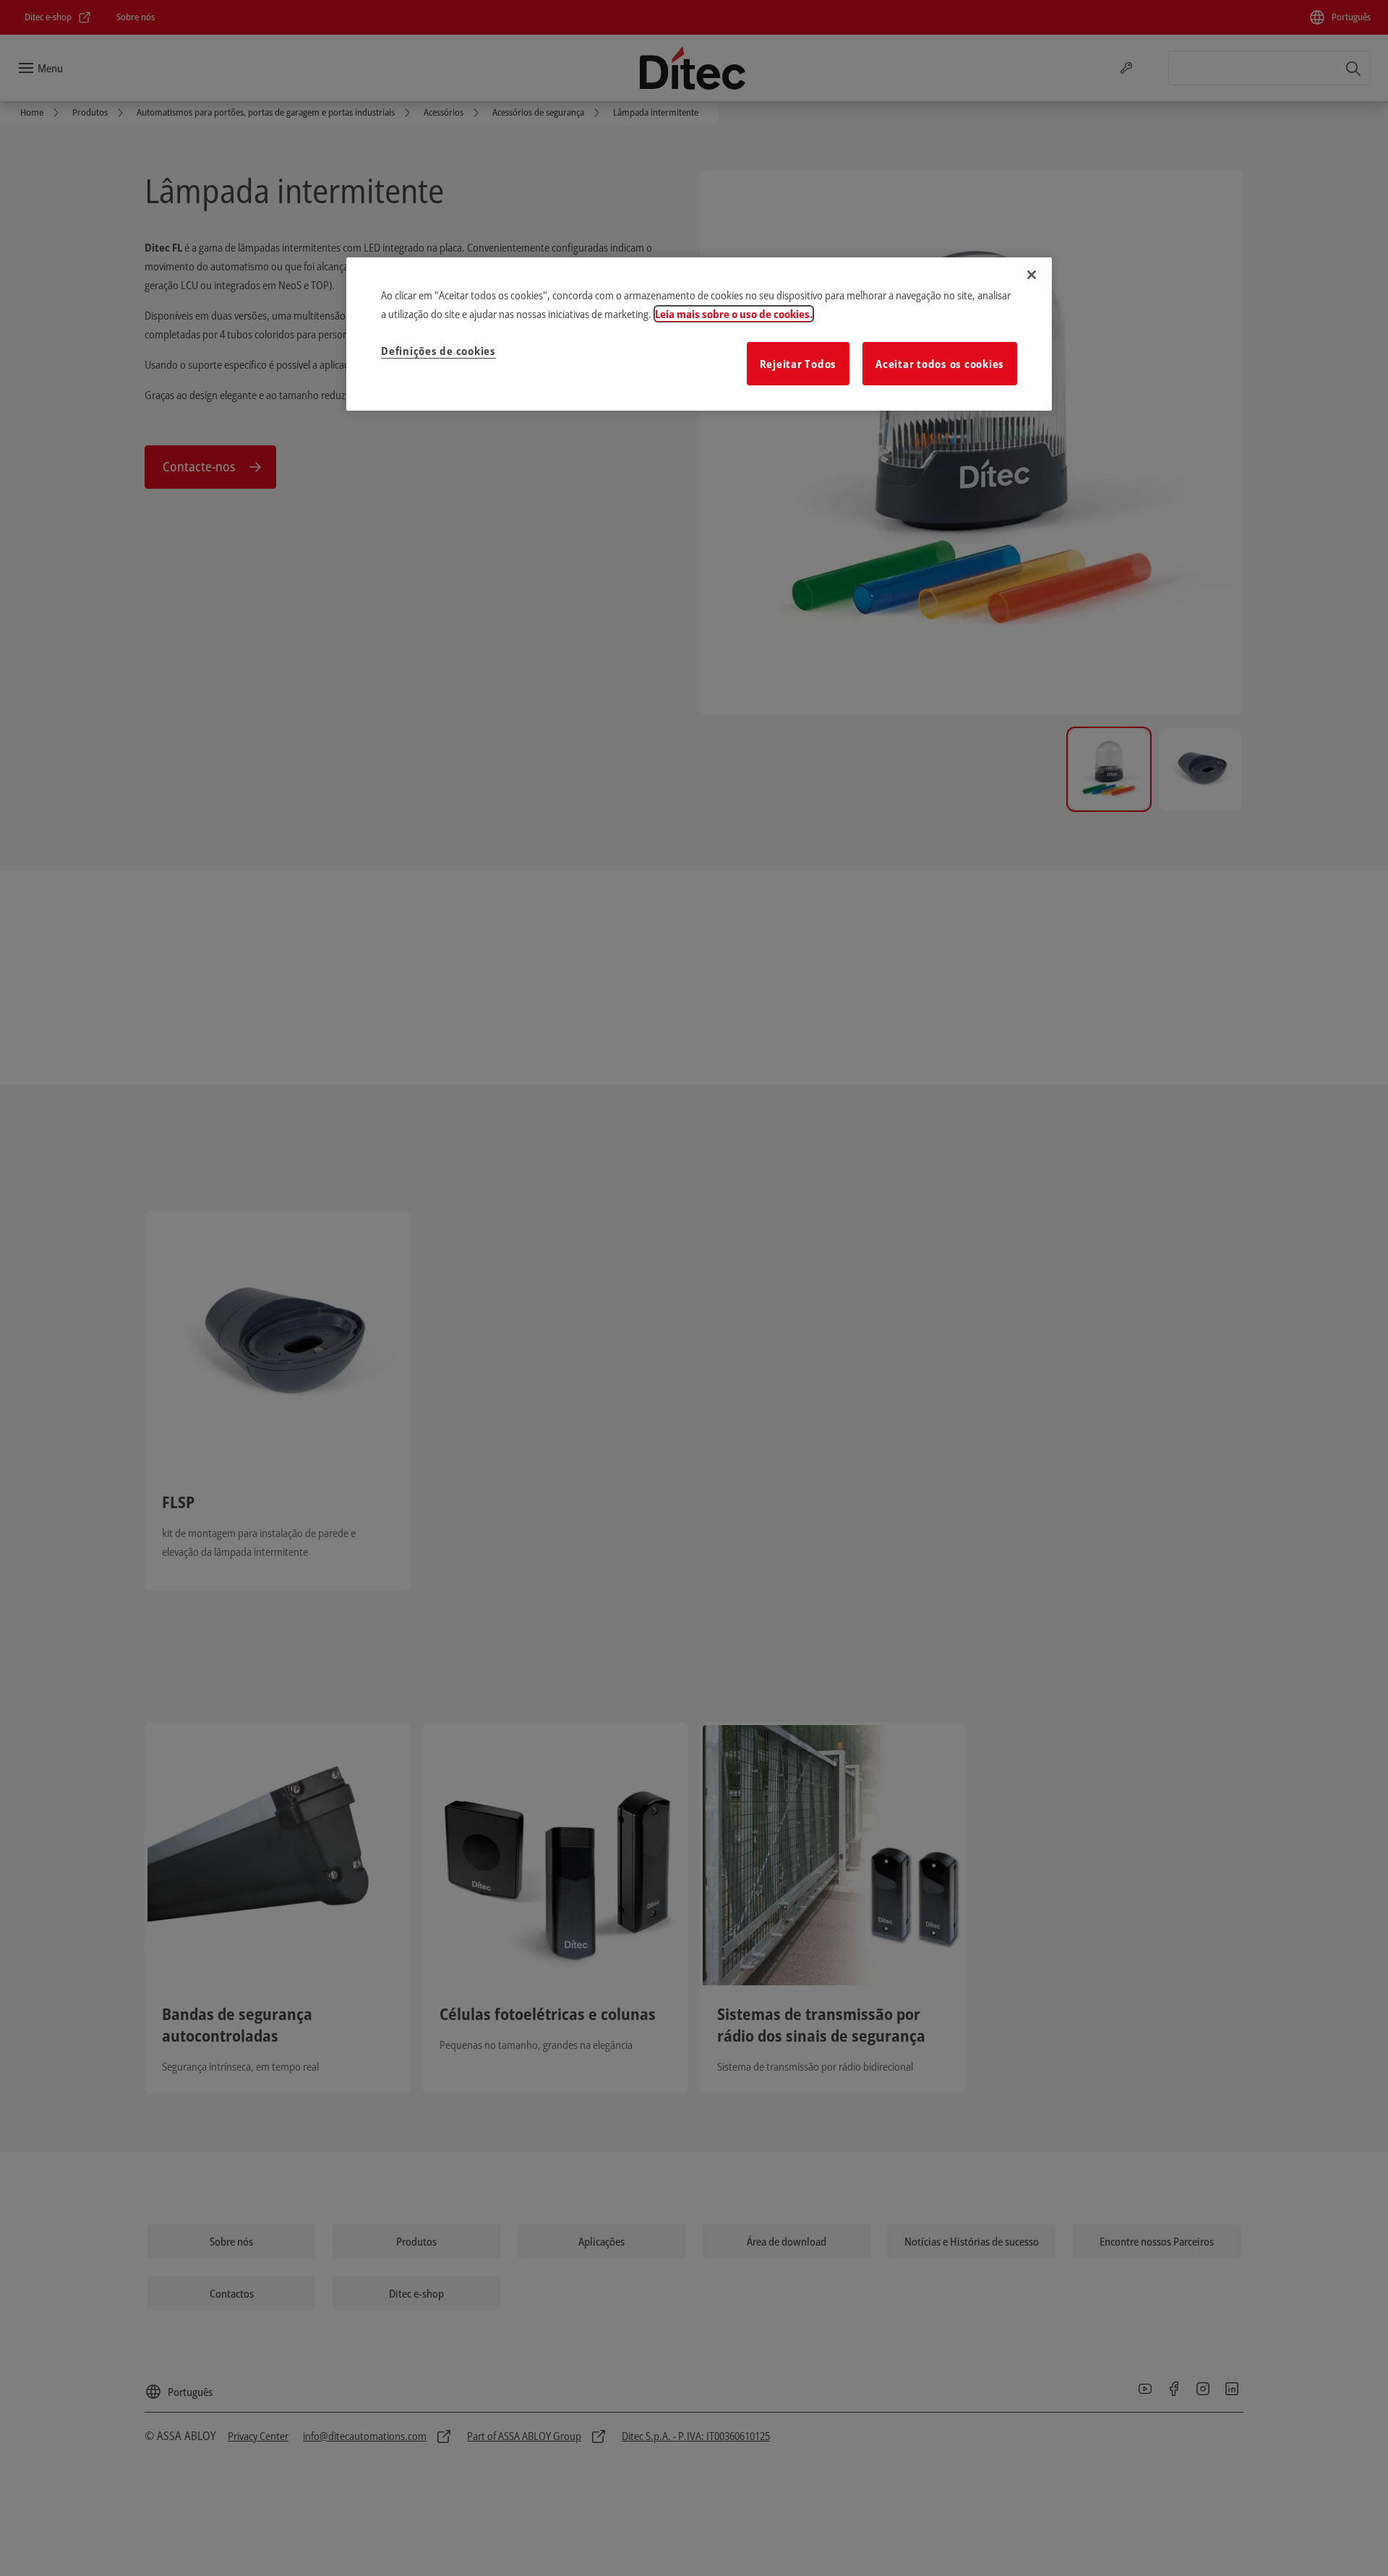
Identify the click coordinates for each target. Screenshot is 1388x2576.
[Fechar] (1032, 275)
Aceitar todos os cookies (940, 364)
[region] (699, 334)
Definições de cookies (438, 351)
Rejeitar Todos (798, 364)
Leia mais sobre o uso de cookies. (734, 314)
